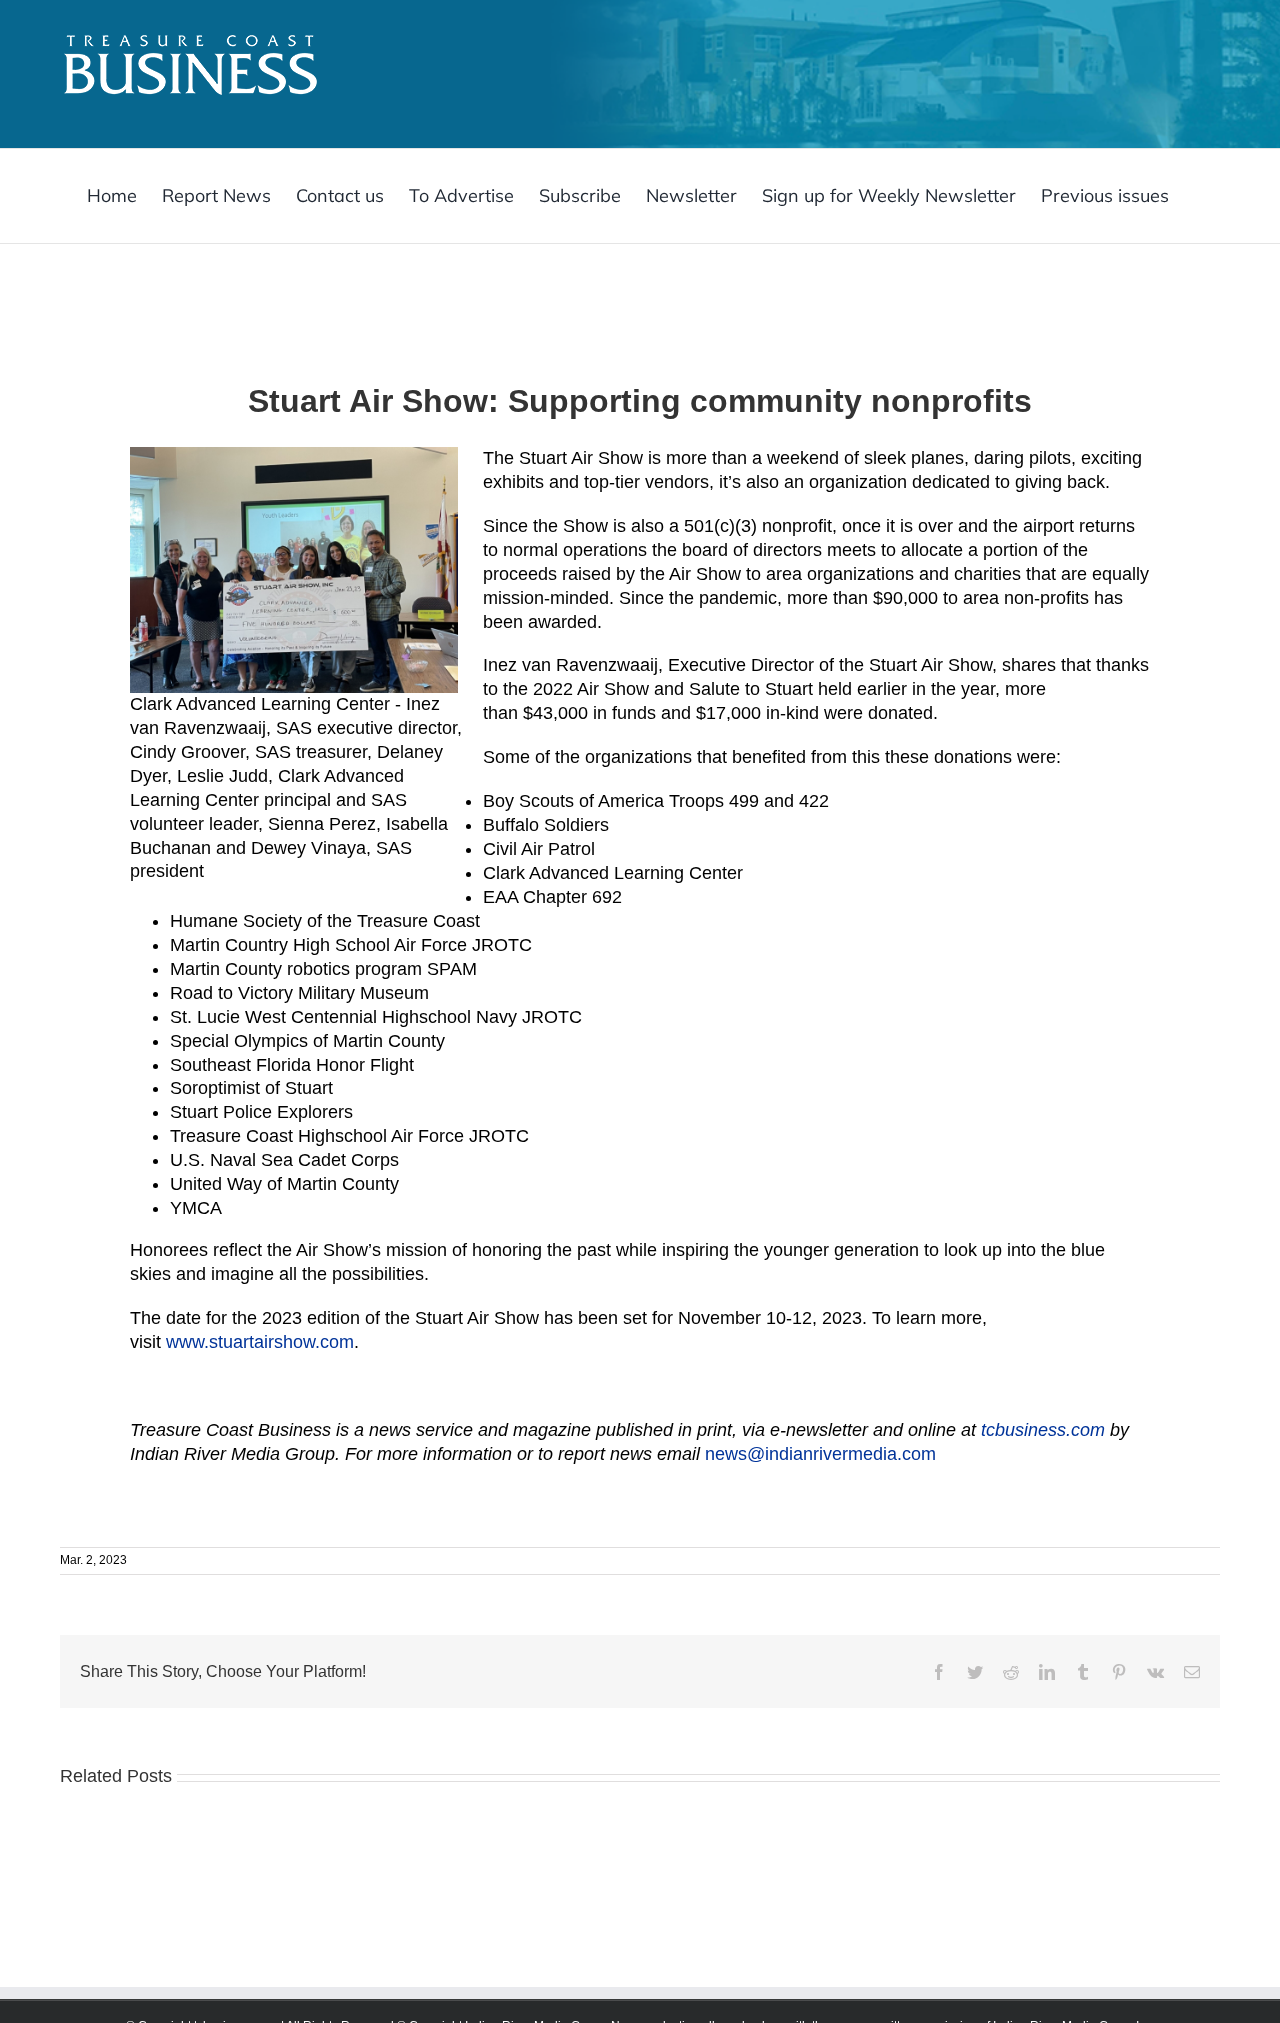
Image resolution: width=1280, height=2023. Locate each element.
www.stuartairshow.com (260, 1342)
